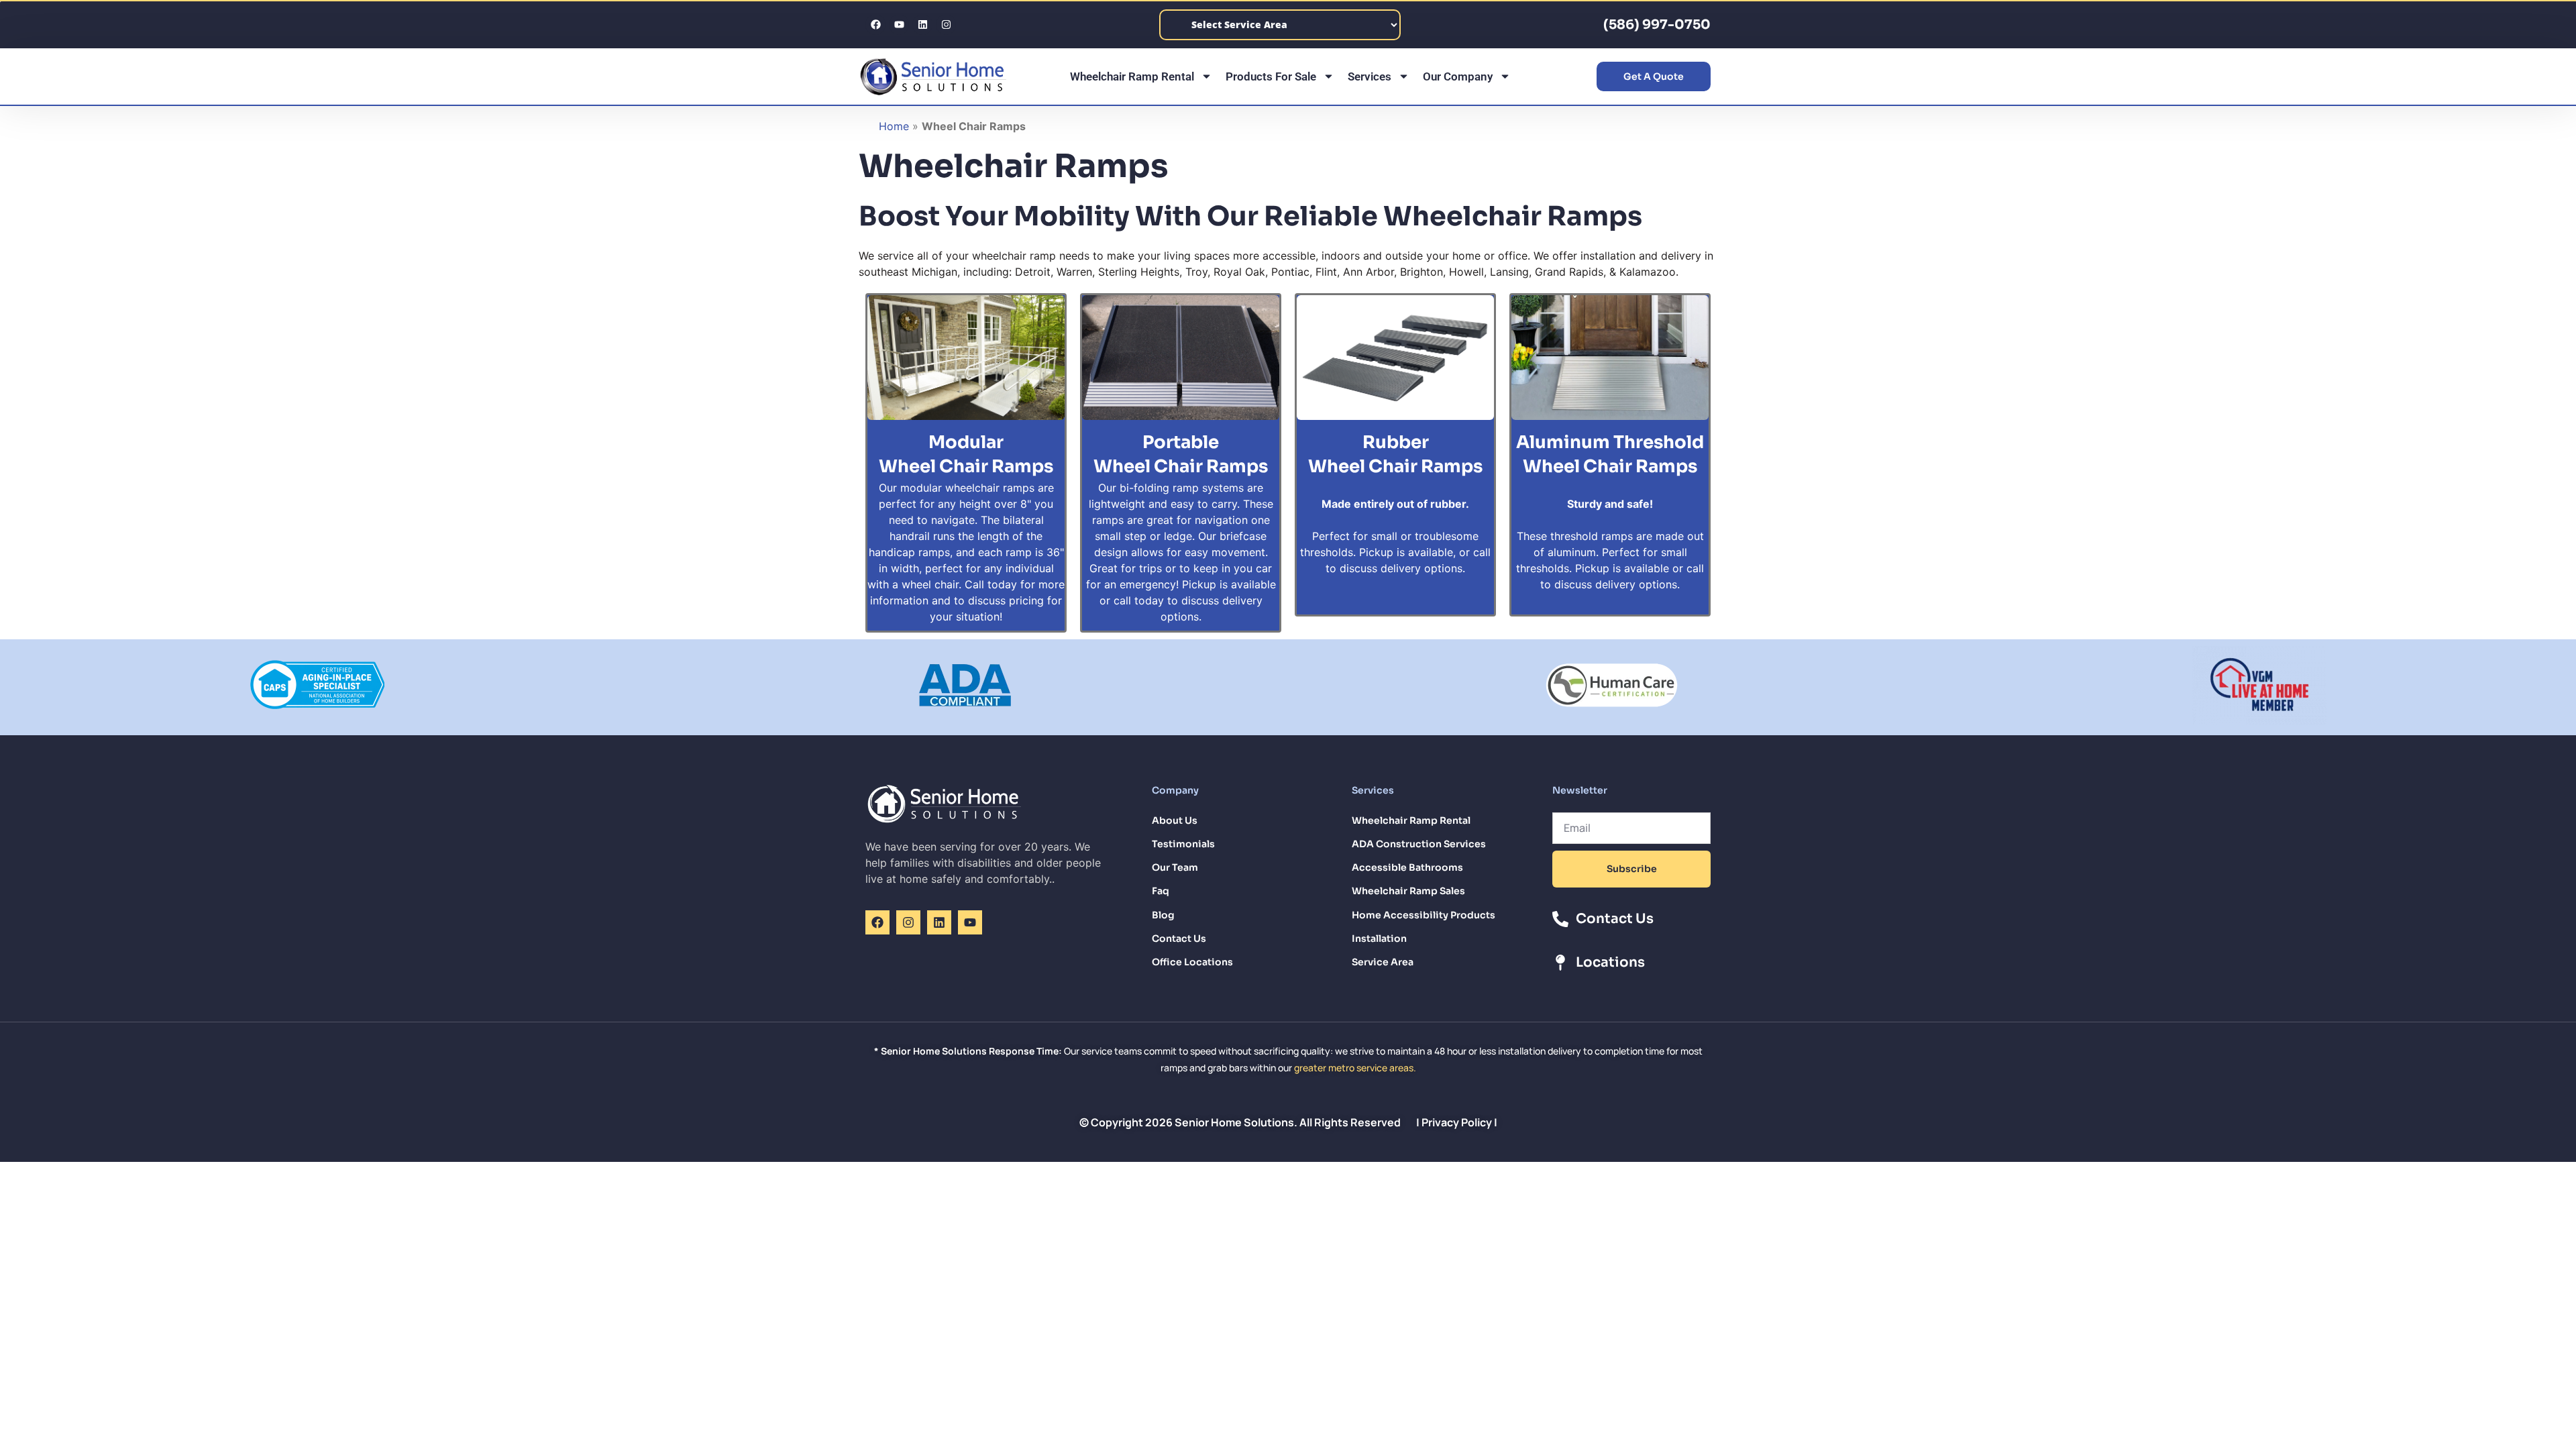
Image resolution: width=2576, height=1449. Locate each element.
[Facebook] (875, 25)
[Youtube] (899, 25)
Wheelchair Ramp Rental (1132, 76)
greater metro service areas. (1355, 1068)
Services (1370, 76)
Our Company (1458, 76)
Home (894, 126)
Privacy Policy (1457, 1122)
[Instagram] (946, 25)
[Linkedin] (922, 25)
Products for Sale (1271, 76)
